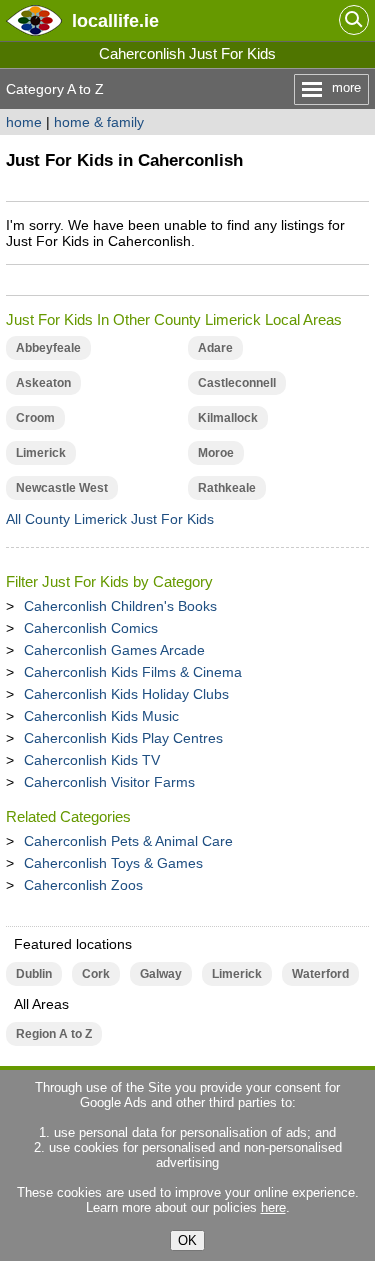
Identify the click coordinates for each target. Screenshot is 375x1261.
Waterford (320, 974)
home (24, 122)
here (273, 1207)
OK (187, 1240)
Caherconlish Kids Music (101, 716)
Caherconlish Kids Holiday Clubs (126, 694)
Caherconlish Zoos (83, 885)
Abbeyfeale (48, 348)
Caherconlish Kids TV (92, 760)
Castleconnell (237, 383)
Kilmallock (228, 418)
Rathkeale (227, 488)
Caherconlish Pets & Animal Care (128, 841)
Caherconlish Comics (91, 628)
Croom (35, 418)
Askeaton (43, 383)
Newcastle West (62, 488)
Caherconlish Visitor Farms (109, 782)
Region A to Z (54, 1034)
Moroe (216, 453)
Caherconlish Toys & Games (113, 863)
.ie (115, 20)
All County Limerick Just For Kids (110, 519)
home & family (99, 122)
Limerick (41, 453)
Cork (96, 974)
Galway (161, 974)
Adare (215, 348)
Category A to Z (55, 89)
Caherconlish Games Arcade (114, 650)
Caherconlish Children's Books (120, 606)
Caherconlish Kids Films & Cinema (133, 672)
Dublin (34, 974)
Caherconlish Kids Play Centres (123, 738)
